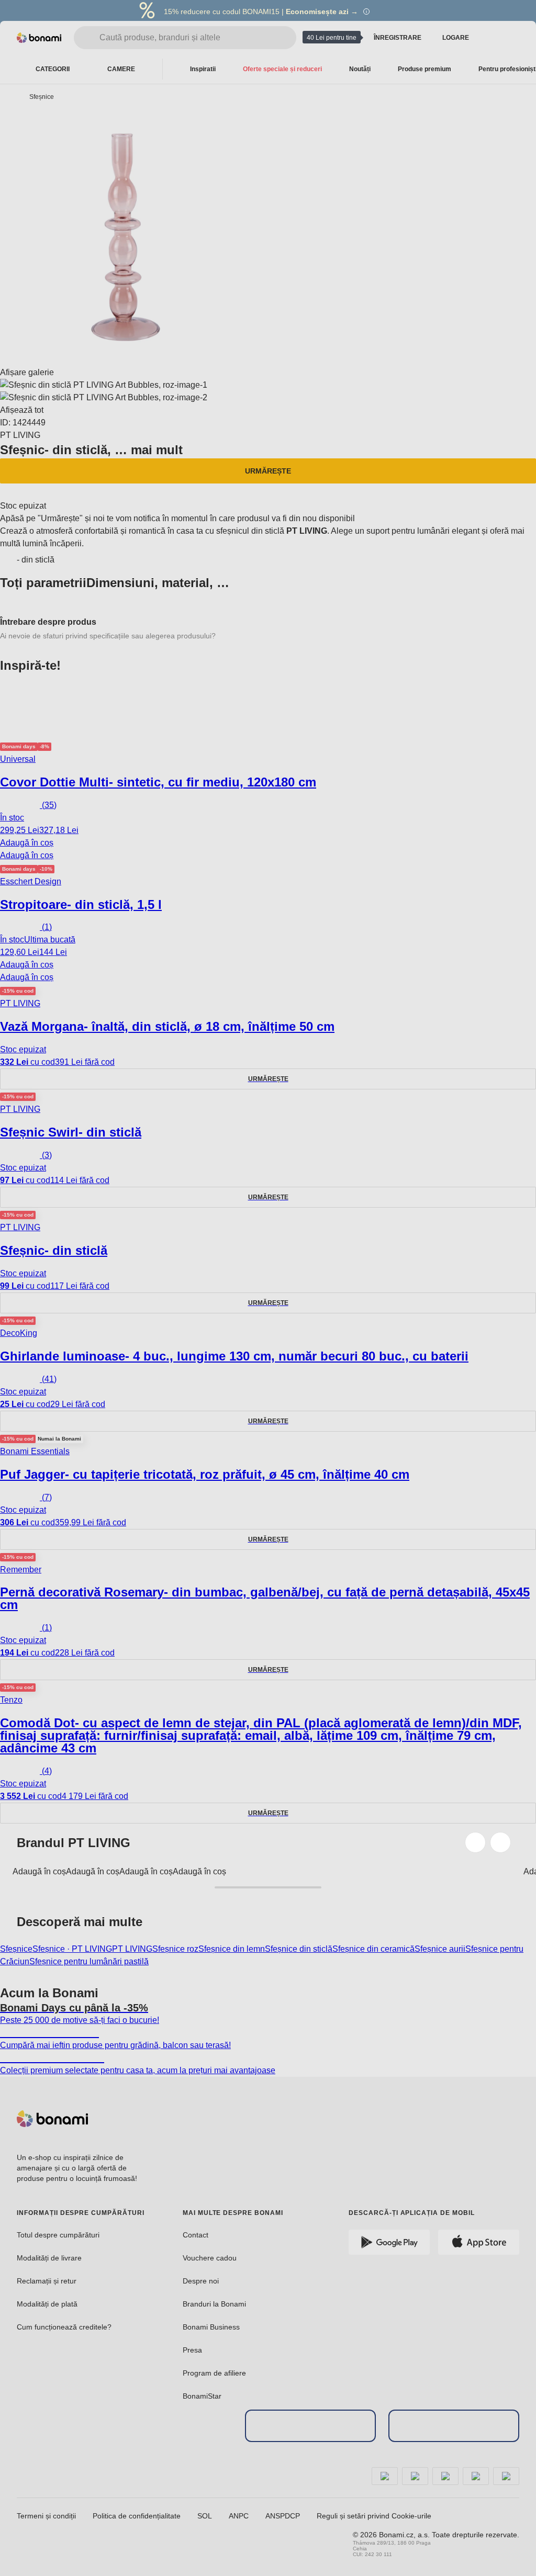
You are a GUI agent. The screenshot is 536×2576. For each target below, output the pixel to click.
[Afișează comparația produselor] (492, 38)
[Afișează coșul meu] (513, 37)
